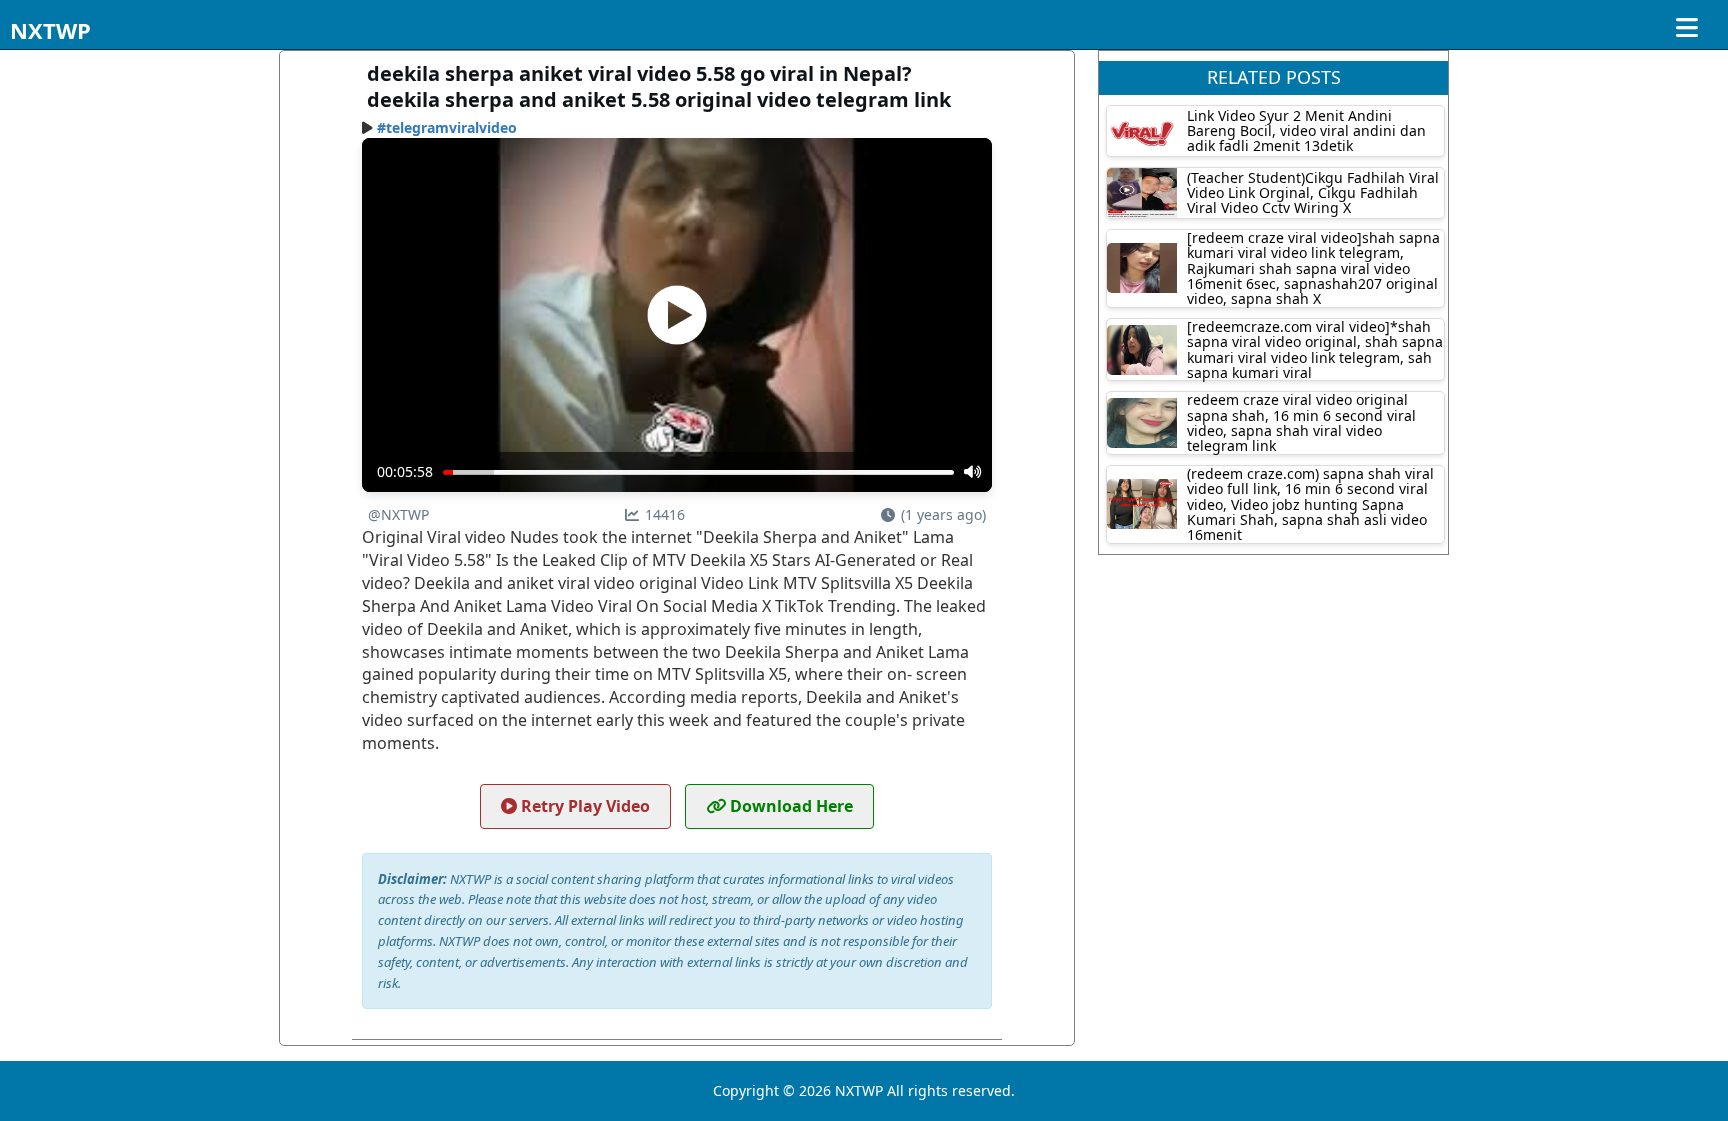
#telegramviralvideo (447, 127)
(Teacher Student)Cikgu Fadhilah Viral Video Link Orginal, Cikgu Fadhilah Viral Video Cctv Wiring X (1313, 193)
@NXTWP (398, 514)
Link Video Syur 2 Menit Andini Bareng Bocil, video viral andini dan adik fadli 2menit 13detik (1306, 131)
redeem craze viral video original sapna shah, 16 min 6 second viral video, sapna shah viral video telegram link (1301, 422)
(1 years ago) (943, 514)
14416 (665, 514)
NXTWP (50, 30)
